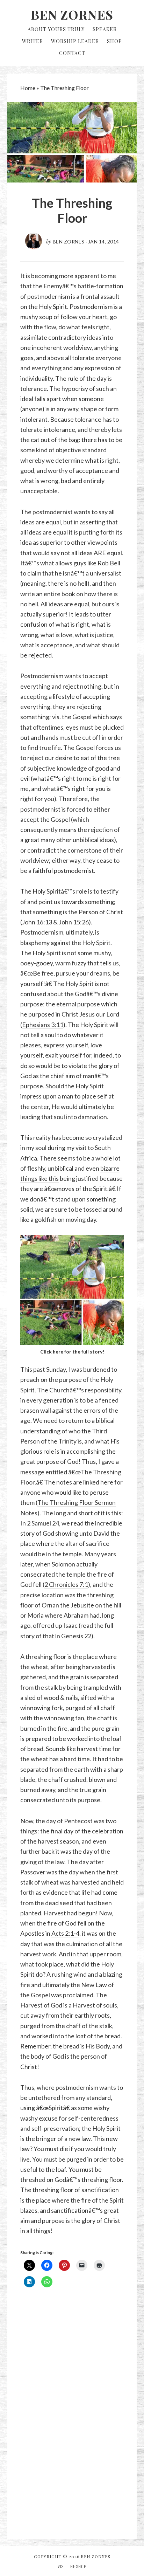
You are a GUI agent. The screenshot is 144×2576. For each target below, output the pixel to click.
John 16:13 (37, 922)
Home (28, 88)
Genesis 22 (76, 1636)
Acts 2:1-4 (65, 1933)
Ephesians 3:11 (43, 1025)
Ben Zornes (72, 14)
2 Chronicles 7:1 (66, 1584)
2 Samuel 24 (43, 1523)
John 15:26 (74, 922)
